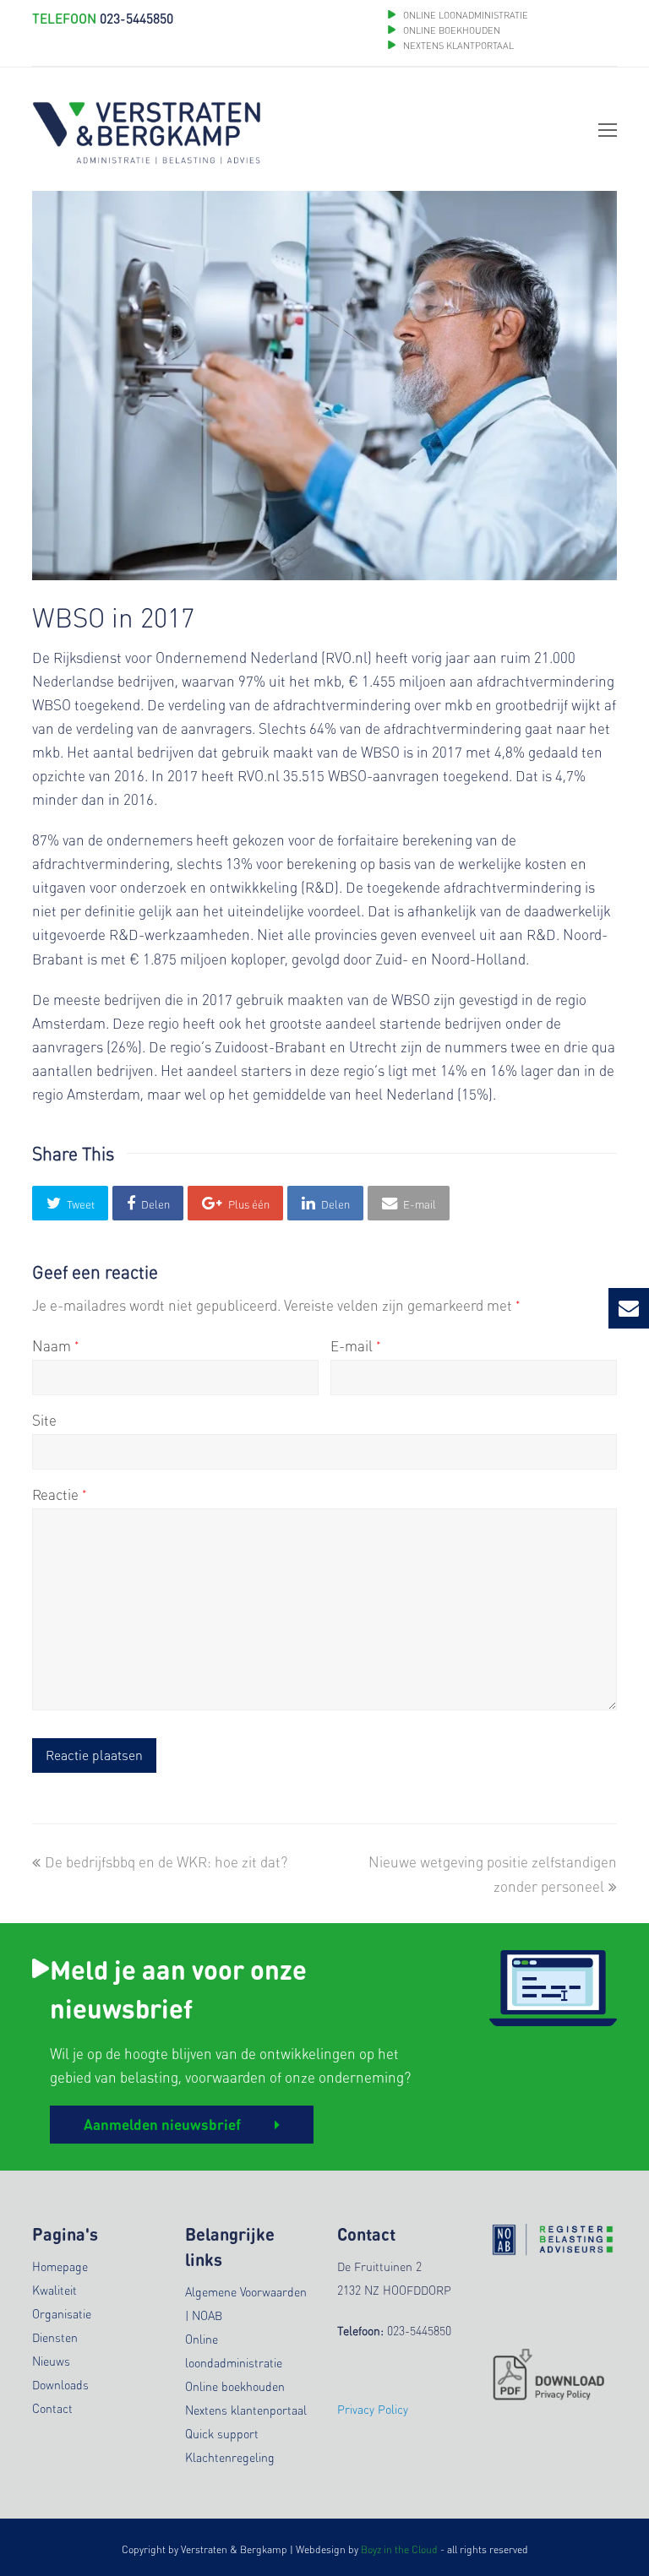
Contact (52, 2408)
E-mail (356, 1345)
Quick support (222, 2433)
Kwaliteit (55, 2290)
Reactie (60, 1494)
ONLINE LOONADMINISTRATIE (466, 15)
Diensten (55, 2337)
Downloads (60, 2384)
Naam (56, 1345)
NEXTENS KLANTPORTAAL (458, 46)
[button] (70, 1203)
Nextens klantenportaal (246, 2410)
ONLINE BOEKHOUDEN (450, 30)
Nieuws (51, 2361)
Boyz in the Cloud (399, 2549)
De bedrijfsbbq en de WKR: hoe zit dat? (166, 1861)
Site (44, 1420)
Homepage (60, 2266)
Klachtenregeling (230, 2457)
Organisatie (62, 2313)
